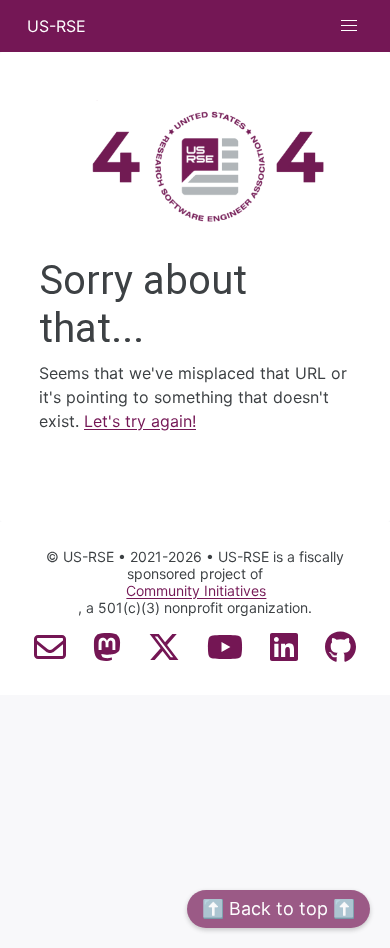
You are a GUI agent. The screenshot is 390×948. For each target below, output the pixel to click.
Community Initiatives (196, 591)
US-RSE (56, 26)
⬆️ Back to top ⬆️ (278, 908)
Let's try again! (140, 421)
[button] (349, 26)
